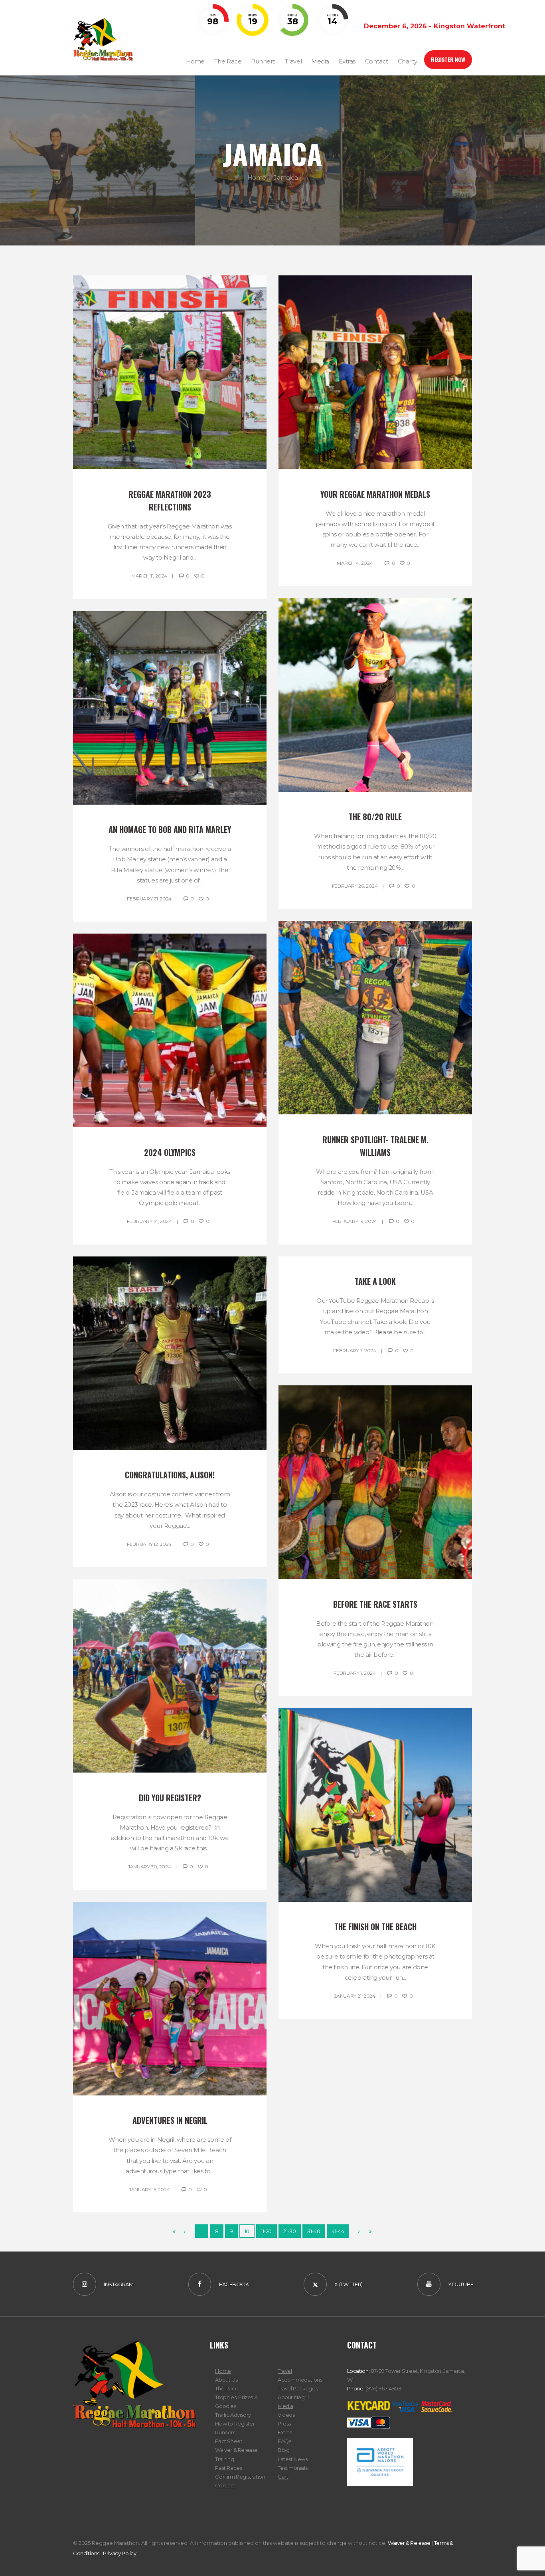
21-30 (289, 2231)
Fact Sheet (229, 2441)
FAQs (284, 2441)
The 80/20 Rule (375, 817)
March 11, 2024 (149, 576)
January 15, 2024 (149, 2189)
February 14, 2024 (149, 1221)
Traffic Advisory (233, 2415)
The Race (227, 2388)
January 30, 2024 (149, 1867)
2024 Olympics (170, 1152)
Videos (286, 2415)
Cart (283, 2477)
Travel (285, 2371)
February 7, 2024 (354, 1350)
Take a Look (375, 1281)
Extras (285, 2432)
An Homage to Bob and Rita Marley (170, 829)
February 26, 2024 (355, 886)
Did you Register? (170, 1798)
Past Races (228, 2468)
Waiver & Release (236, 2450)
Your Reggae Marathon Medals (375, 494)
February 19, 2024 (355, 1221)
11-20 (266, 2231)
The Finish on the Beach (375, 1927)
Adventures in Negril (170, 2120)
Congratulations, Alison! (170, 1475)
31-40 (314, 2231)
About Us (226, 2380)
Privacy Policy (120, 2553)
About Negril (293, 2397)
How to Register (235, 2424)
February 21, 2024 (149, 899)
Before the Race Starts (375, 1604)
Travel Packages (298, 2388)
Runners (225, 2432)
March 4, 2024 (355, 563)
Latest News (293, 2459)
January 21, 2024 (354, 1996)
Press (284, 2424)
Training (224, 2459)
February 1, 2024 (354, 1673)
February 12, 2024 (149, 1544)
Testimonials (292, 2468)
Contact (225, 2485)
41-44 (338, 2231)
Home (257, 177)
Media (285, 2406)
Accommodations (300, 2380)
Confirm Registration (240, 2477)
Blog (283, 2450)
